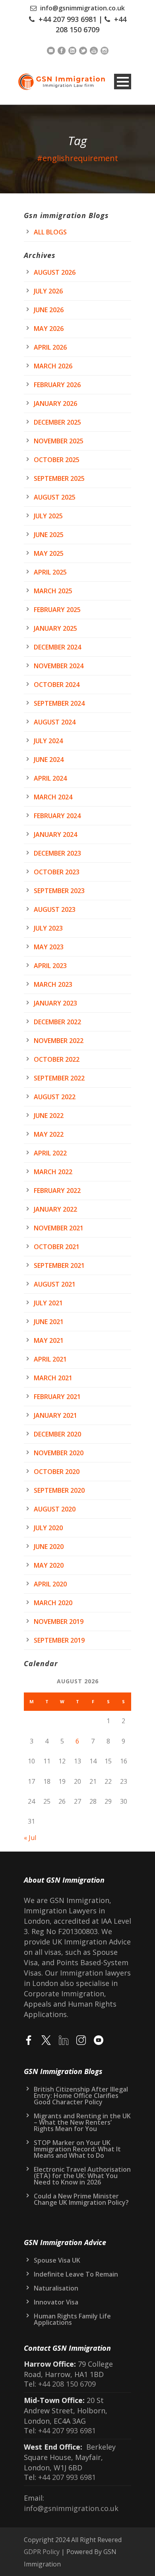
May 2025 (49, 553)
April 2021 (50, 1359)
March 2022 (53, 1172)
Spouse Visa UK (57, 2260)
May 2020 (49, 1565)
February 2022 (57, 1191)
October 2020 (57, 1472)
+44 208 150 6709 (66, 2384)
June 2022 (49, 1116)
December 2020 (57, 1434)
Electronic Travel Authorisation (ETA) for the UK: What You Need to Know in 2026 (82, 2176)
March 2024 (53, 797)
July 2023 (48, 928)
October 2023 (57, 872)
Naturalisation (56, 2288)
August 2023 (55, 909)
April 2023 (50, 966)
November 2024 (59, 666)
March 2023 (53, 984)
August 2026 (55, 272)
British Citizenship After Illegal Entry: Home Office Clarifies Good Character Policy (81, 2096)
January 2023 (55, 1003)
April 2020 (50, 1584)
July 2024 (48, 741)
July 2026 (48, 291)
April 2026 (50, 347)
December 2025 (57, 422)
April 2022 (50, 1153)
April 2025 (50, 572)
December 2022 (57, 1022)
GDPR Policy (42, 2552)
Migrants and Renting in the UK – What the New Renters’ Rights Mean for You (82, 2122)
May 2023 (49, 947)
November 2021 (59, 1228)
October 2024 (57, 685)
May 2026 (49, 329)
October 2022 (57, 1059)
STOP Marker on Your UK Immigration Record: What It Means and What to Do (77, 2149)
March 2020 (53, 1603)
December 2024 (57, 647)
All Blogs (50, 232)
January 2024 (55, 834)
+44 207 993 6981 (68, 19)
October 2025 (57, 460)
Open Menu (123, 82)
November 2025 (59, 441)
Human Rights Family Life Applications (72, 2319)
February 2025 (57, 610)
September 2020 (59, 1490)
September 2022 (59, 1078)
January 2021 (55, 1415)
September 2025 (59, 478)
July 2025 (48, 516)
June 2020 (49, 1547)
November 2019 (59, 1622)
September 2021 (59, 1265)
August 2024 (55, 722)
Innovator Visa (56, 2302)
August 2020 (55, 1509)
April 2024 (50, 778)
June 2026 (49, 310)
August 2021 (55, 1284)
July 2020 (48, 1528)
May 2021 (49, 1340)
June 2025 (49, 535)
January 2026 (55, 403)
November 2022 (59, 1041)
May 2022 (49, 1134)
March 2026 (53, 366)
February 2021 (57, 1397)
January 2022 (55, 1209)
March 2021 (53, 1378)
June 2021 (49, 1322)
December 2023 (57, 853)
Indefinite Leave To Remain (76, 2274)
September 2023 (59, 891)
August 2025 (55, 497)
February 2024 (57, 816)
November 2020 (59, 1453)
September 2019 (59, 1640)
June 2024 (49, 760)
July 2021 (48, 1303)
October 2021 (57, 1247)
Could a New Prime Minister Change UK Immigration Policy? (81, 2199)
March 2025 (53, 591)
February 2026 (57, 385)
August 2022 (55, 1097)
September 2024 (59, 703)
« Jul (30, 1838)
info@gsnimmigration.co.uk (82, 8)
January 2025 (55, 628)
